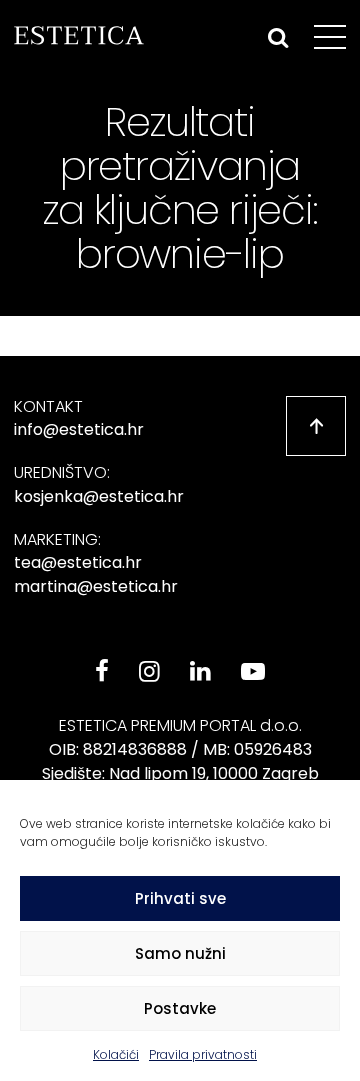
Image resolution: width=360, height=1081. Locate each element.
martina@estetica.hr (96, 586)
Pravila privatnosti (203, 1054)
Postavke (180, 1008)
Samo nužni (180, 953)
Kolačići (116, 1054)
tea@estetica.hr (78, 562)
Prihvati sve (180, 898)
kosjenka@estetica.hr (99, 496)
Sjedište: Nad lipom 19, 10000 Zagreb (180, 773)
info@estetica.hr (79, 429)
